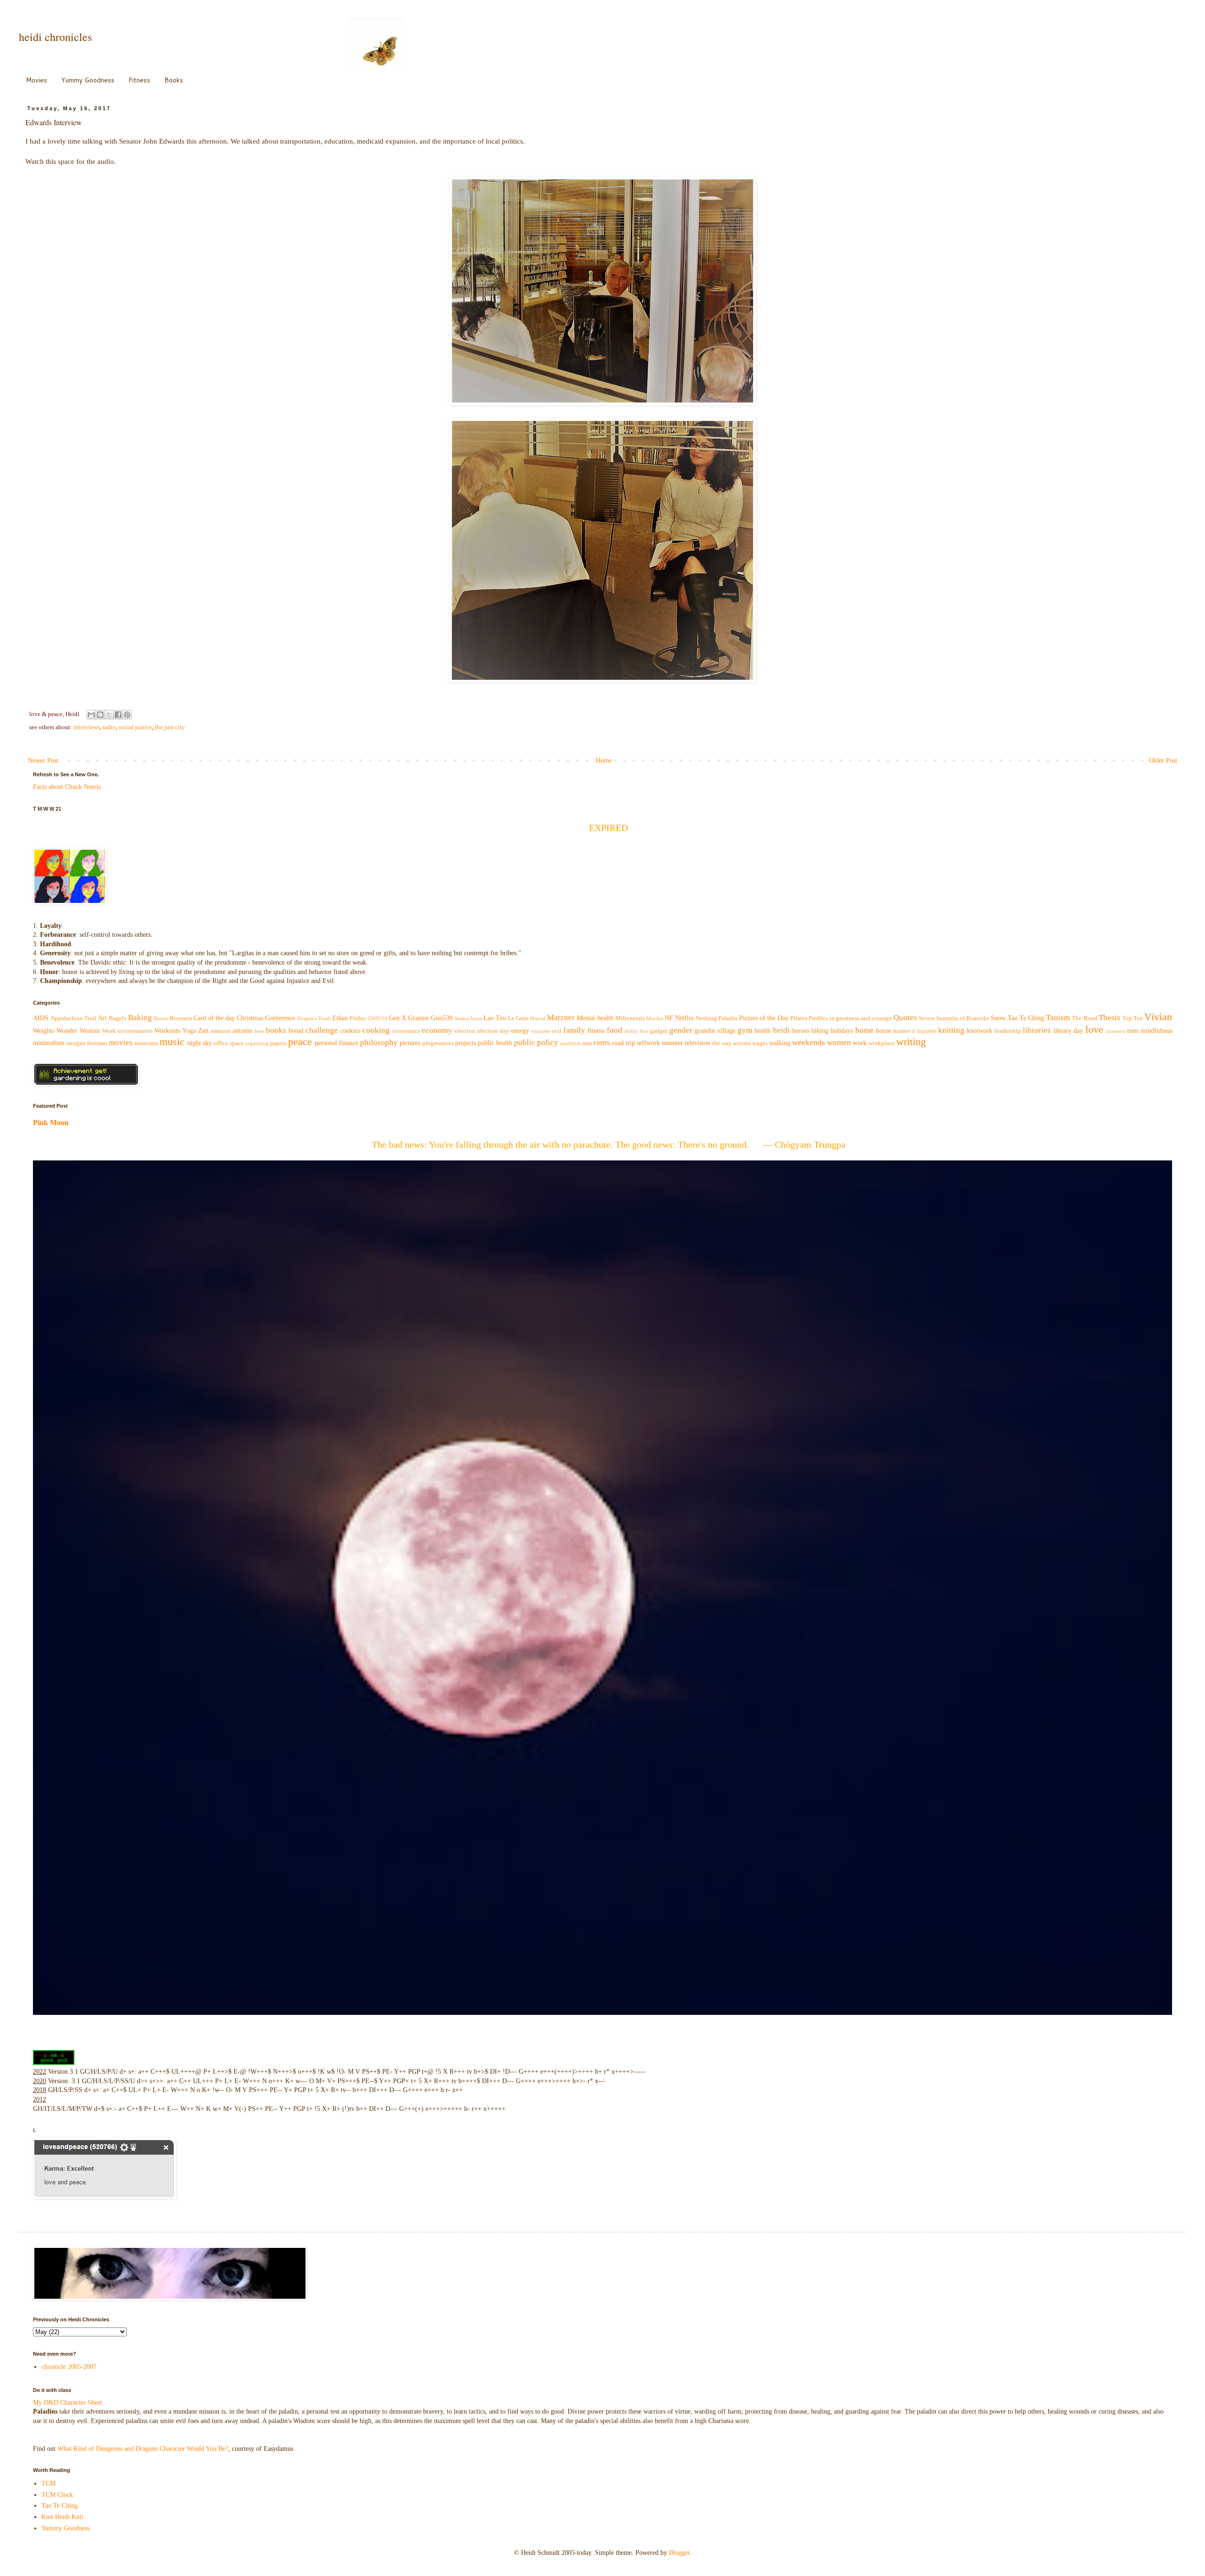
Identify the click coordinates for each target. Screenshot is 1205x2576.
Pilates (799, 1018)
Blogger (679, 2553)
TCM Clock (57, 2495)
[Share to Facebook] (118, 715)
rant (587, 1043)
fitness (596, 1031)
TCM (48, 2483)
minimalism (49, 1043)
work (860, 1043)
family (574, 1030)
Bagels (117, 1018)
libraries (1037, 1030)
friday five (636, 1031)
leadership (1008, 1031)
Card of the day (214, 1018)
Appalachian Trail (73, 1018)
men (1133, 1031)
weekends (809, 1042)
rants (602, 1042)
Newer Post (43, 761)
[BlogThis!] (100, 715)
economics (406, 1031)
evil (557, 1031)
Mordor (655, 1018)
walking (780, 1043)
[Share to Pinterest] (127, 715)
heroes (801, 1031)
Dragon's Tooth (314, 1018)
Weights (44, 1031)
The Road (1084, 1018)
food (615, 1030)
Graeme (418, 1018)
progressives (438, 1043)
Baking (140, 1018)
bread (296, 1031)
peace (300, 1042)
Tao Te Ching (1026, 1018)
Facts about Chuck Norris (67, 787)
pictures (410, 1043)
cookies (350, 1031)
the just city (170, 727)
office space (229, 1043)
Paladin (728, 1018)
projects (466, 1043)
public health (495, 1043)
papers (278, 1043)
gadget (659, 1031)
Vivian (1158, 1017)
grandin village (715, 1031)
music (172, 1042)
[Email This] (91, 715)
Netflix (684, 1018)
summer (672, 1043)
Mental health (595, 1018)
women (839, 1042)
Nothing (706, 1018)
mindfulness (1157, 1031)
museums (146, 1043)
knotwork (980, 1031)
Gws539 (442, 1018)
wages (760, 1043)
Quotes (905, 1018)
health (763, 1031)
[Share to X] (109, 715)
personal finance (337, 1043)
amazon (221, 1031)
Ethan (340, 1018)
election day (493, 1031)
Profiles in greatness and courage (850, 1018)
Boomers (181, 1018)
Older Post (1163, 761)
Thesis (1109, 1018)
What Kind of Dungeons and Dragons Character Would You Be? (143, 2449)
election (465, 1031)
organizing (257, 1043)
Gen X (398, 1018)
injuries (927, 1031)
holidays (842, 1031)
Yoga (189, 1031)
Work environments (127, 1031)
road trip (623, 1043)
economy (437, 1030)
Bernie (161, 1018)
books (276, 1030)
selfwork (648, 1043)
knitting (951, 1030)
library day (1068, 1031)
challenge (322, 1030)
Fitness (139, 80)
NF (669, 1018)
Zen (203, 1031)
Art (102, 1018)
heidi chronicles (55, 37)
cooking (376, 1030)
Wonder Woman (78, 1031)
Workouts (167, 1031)
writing (911, 1042)
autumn (242, 1031)
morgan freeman (87, 1043)
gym (745, 1030)
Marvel (538, 1018)
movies (121, 1042)
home (864, 1030)
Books (174, 80)
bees (259, 1031)
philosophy (379, 1042)
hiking (820, 1031)
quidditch (570, 1043)
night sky (200, 1043)
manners (1116, 1031)
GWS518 (378, 1018)
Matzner (561, 1018)
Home (604, 761)
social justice (135, 727)
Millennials (630, 1018)
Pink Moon (51, 1123)
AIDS (41, 1018)
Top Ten (1133, 1018)
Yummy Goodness (88, 80)
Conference (280, 1018)
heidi (781, 1030)
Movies (36, 80)
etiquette (541, 1031)
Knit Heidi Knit (62, 2517)
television (698, 1043)
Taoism (1058, 1018)
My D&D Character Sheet (68, 2403)
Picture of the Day (763, 1018)
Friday (358, 1018)
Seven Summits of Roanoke (954, 1018)
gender (681, 1030)
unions (742, 1043)
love (1094, 1029)
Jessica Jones (468, 1018)
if (913, 1031)
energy (520, 1031)
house (884, 1031)
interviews (87, 727)
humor (902, 1031)
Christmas (250, 1018)
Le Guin (518, 1018)
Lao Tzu (495, 1018)
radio (109, 727)
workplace (882, 1043)
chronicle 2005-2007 (69, 2367)
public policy (536, 1042)
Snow (998, 1018)
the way (722, 1043)
